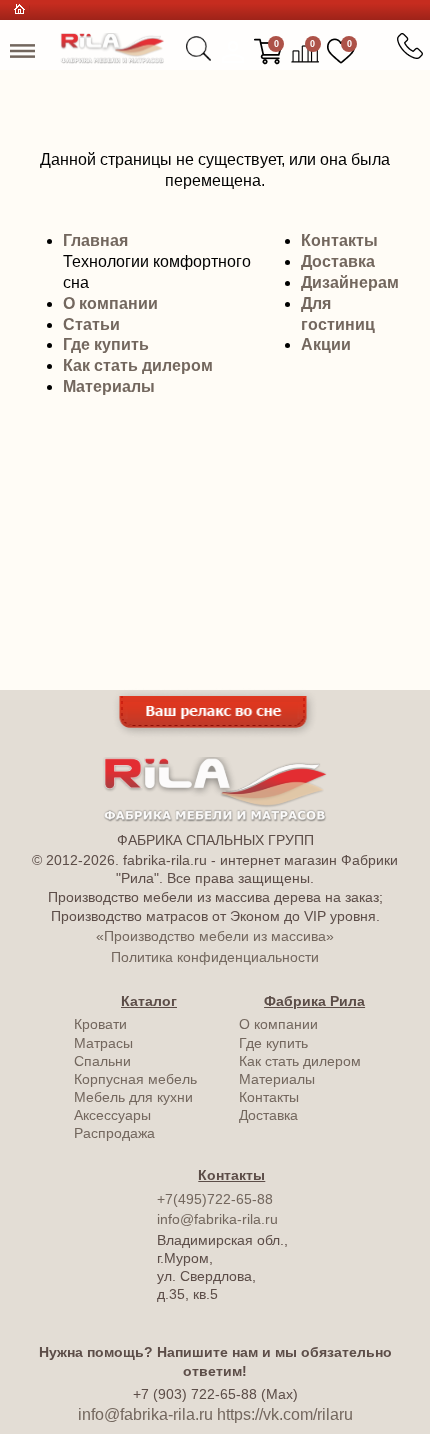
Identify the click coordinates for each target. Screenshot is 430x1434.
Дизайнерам (350, 282)
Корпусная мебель (135, 1079)
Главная (95, 240)
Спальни (102, 1061)
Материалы (109, 386)
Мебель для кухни (133, 1097)
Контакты (339, 240)
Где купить (106, 344)
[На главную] (112, 58)
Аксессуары (112, 1115)
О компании (110, 303)
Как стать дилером (138, 365)
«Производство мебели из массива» (215, 936)
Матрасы (103, 1043)
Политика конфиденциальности (215, 957)
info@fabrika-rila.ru (217, 1219)
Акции (326, 344)
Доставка (338, 261)
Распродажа (114, 1133)
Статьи (91, 324)
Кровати (100, 1024)
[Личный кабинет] (233, 52)
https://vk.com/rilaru (285, 1414)
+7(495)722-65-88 (215, 1199)
